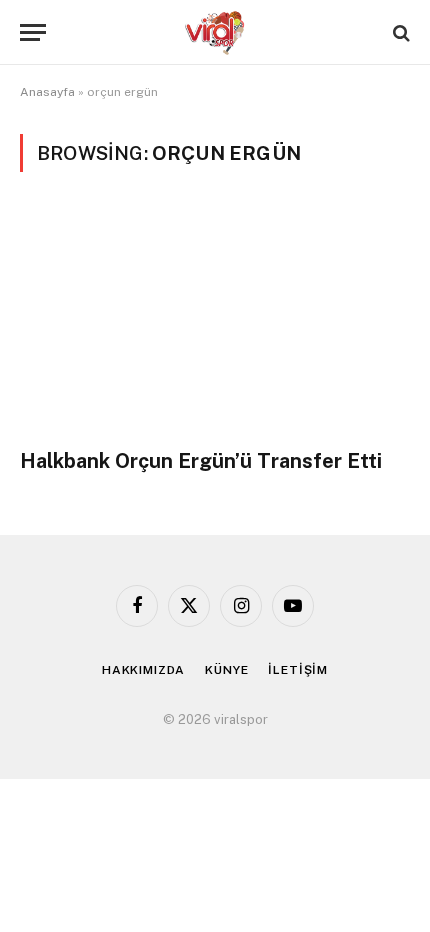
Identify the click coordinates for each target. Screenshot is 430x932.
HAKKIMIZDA (143, 670)
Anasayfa (47, 92)
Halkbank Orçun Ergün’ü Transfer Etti (201, 461)
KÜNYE (226, 670)
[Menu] (33, 32)
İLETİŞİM (298, 670)
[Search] (399, 32)
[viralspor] (215, 32)
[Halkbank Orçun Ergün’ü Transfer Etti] (215, 321)
